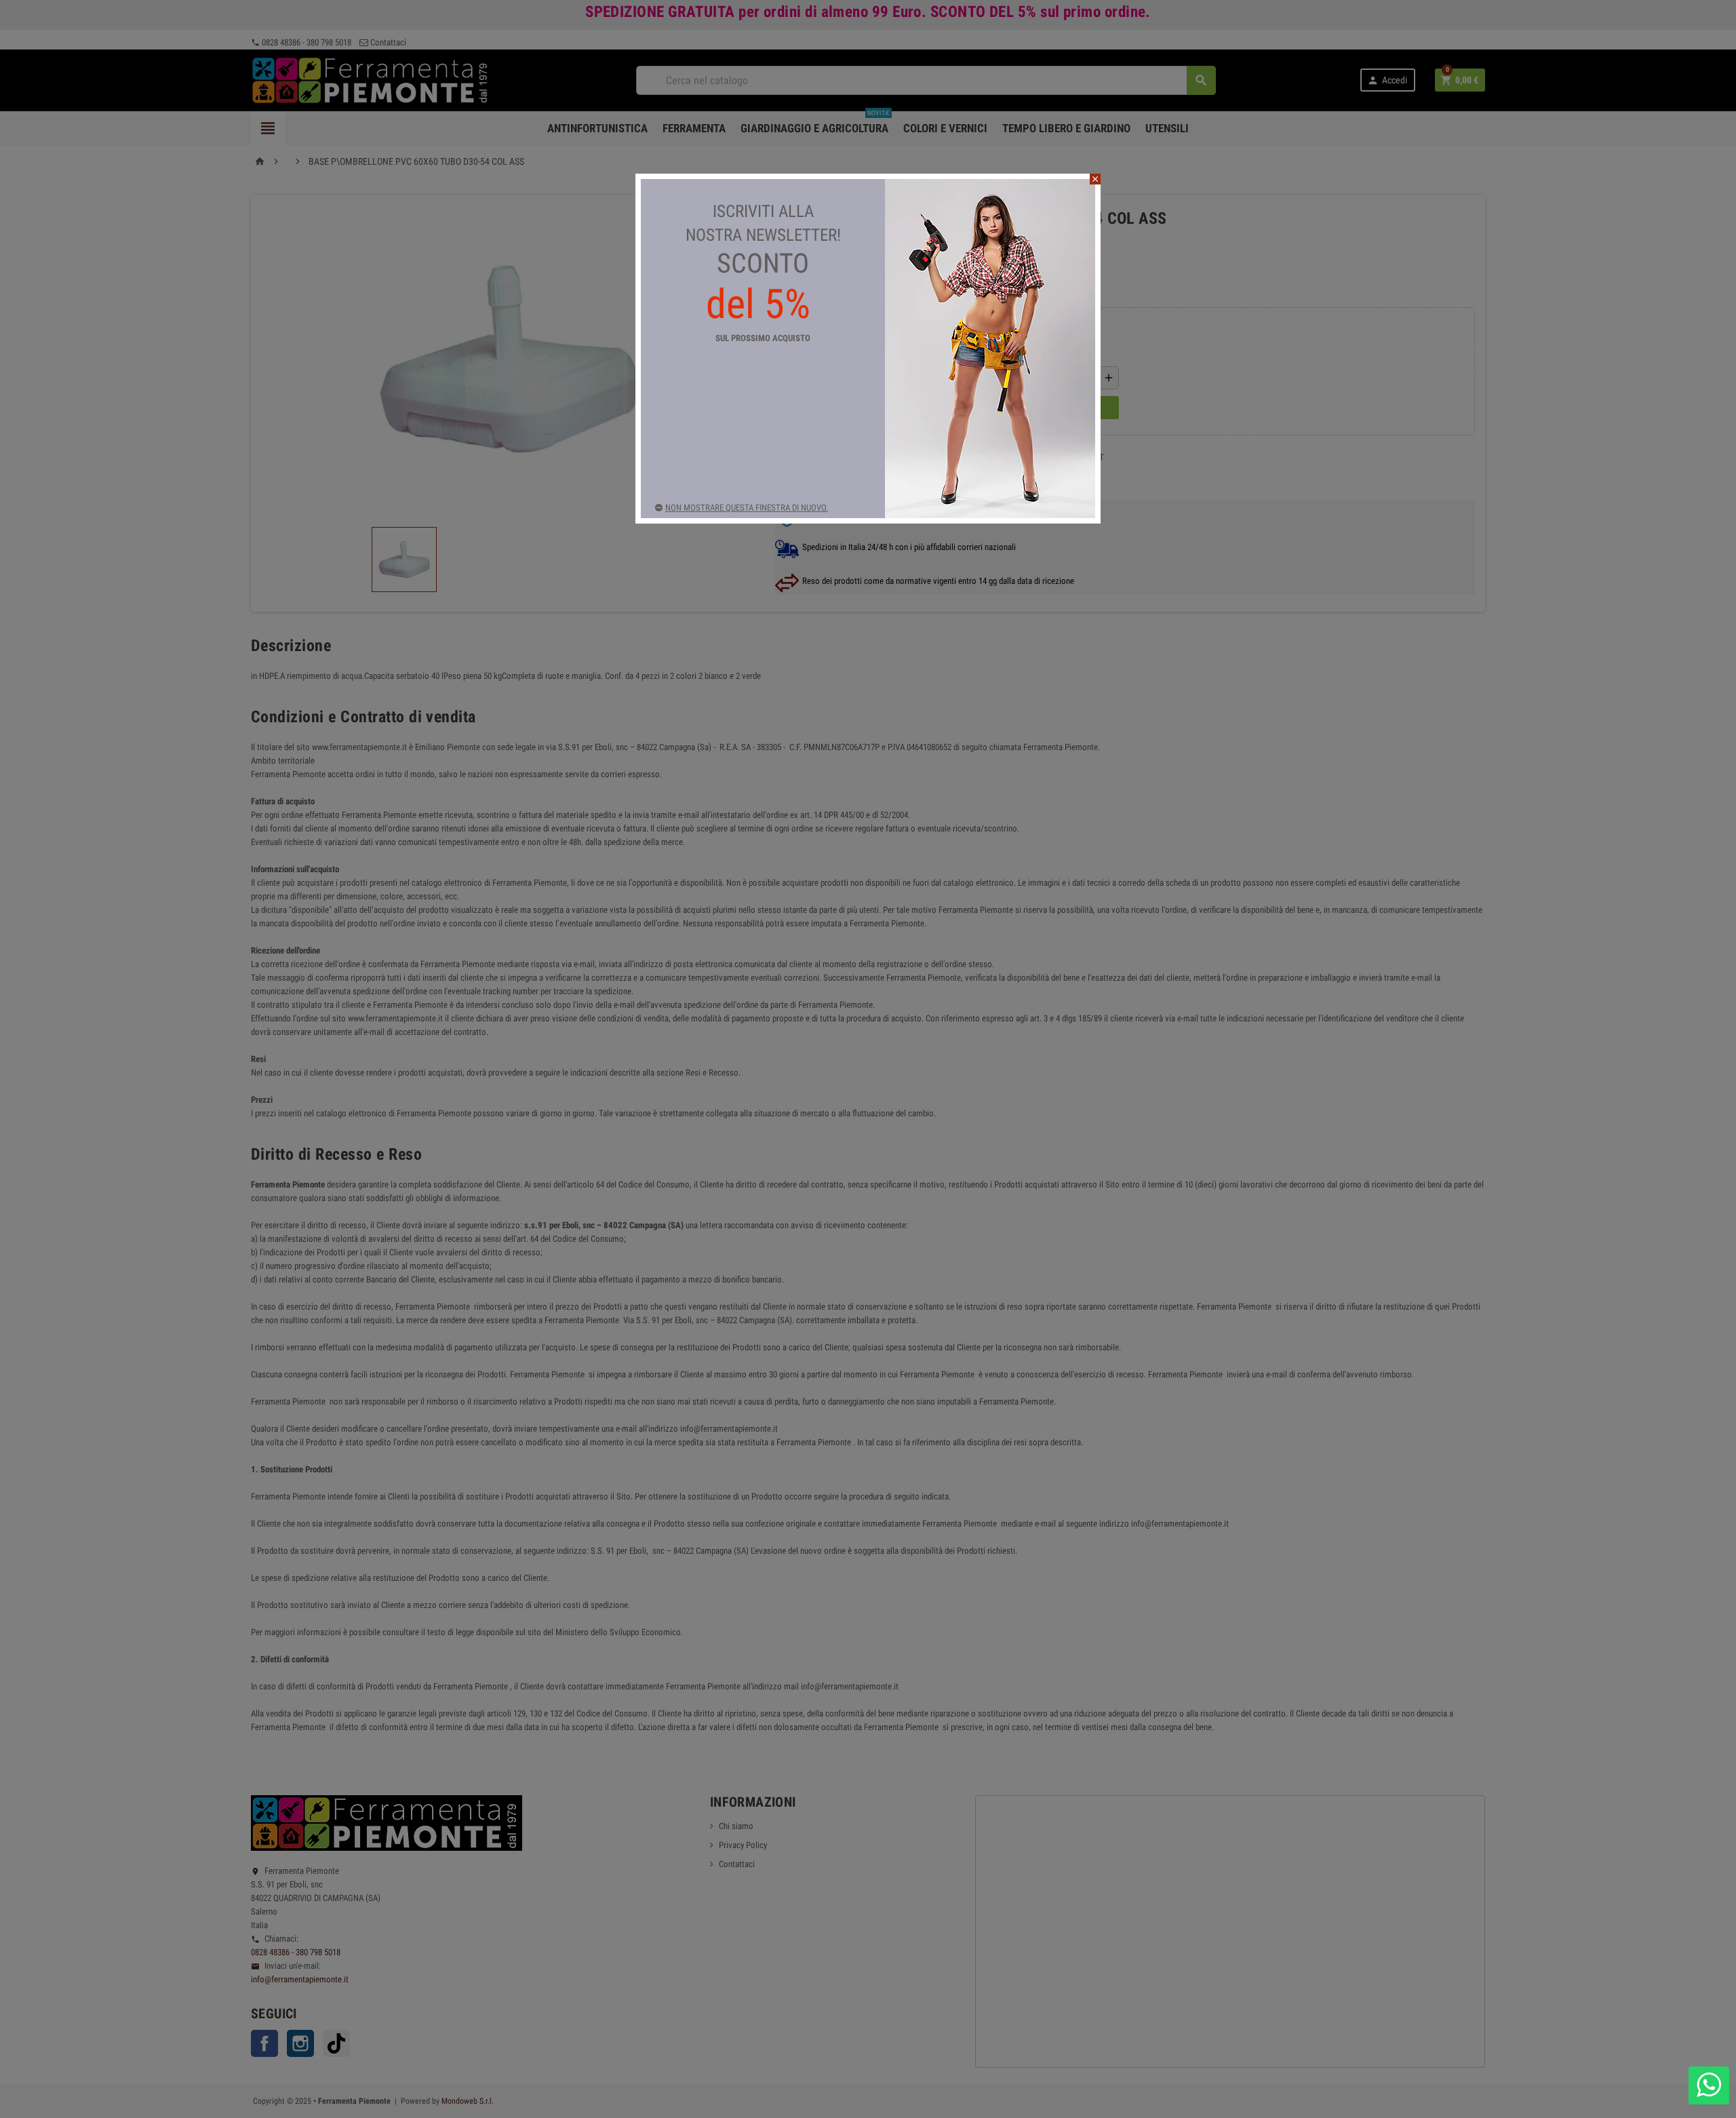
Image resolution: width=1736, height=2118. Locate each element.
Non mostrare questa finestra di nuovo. (747, 508)
